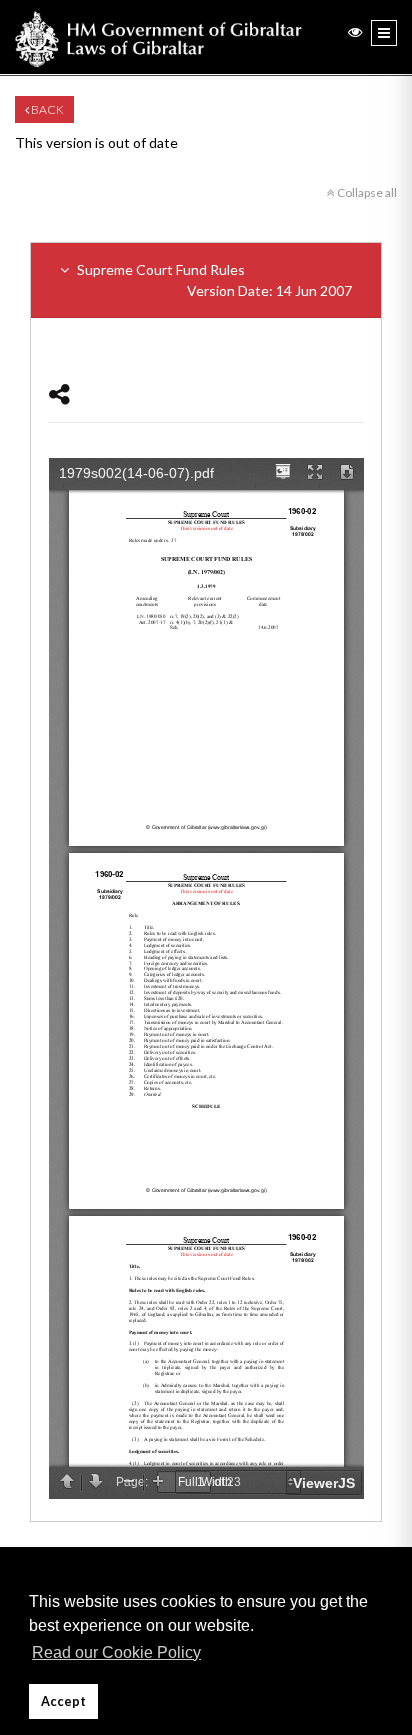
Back (46, 109)
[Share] (59, 393)
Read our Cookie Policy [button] (116, 1652)
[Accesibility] (355, 31)
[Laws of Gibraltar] (158, 37)
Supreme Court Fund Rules (213, 280)
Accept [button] (63, 1701)
